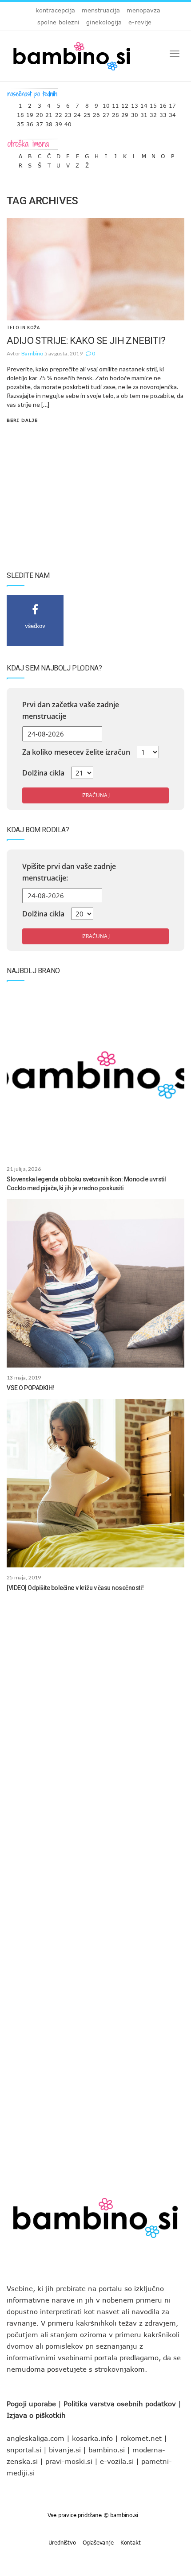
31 (144, 113)
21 (49, 113)
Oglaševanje (98, 2542)
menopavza (143, 10)
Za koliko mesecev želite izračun (76, 752)
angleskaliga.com (36, 2438)
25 (87, 113)
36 (30, 122)
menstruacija (101, 10)
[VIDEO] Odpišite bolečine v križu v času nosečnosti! (75, 1588)
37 (40, 122)
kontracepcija (55, 10)
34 (172, 113)
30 (135, 113)
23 (68, 113)
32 (153, 113)
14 (144, 103)
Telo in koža (23, 328)
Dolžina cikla (43, 773)
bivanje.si (65, 2450)
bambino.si (107, 2450)
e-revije (140, 22)
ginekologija (104, 22)
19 (30, 113)
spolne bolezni (58, 22)
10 (106, 103)
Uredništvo (62, 2542)
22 (59, 113)
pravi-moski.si (69, 2461)
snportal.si (24, 2450)
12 (125, 103)
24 (77, 113)
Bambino (32, 353)
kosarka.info (92, 2438)
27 (106, 113)
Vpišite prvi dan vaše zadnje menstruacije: (69, 872)
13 (135, 103)
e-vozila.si (117, 2461)
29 (125, 113)
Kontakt (131, 2542)
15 (153, 103)
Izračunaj (95, 795)
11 (115, 103)
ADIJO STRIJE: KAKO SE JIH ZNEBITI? (86, 341)
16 (163, 103)
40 (68, 122)
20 (40, 113)
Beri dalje (22, 420)
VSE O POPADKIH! (30, 1388)
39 (59, 122)
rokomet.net (141, 2438)
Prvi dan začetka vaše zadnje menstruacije (71, 710)
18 (20, 113)
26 (96, 113)
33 (163, 113)
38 (49, 122)
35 (20, 122)
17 (172, 103)
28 (115, 113)
